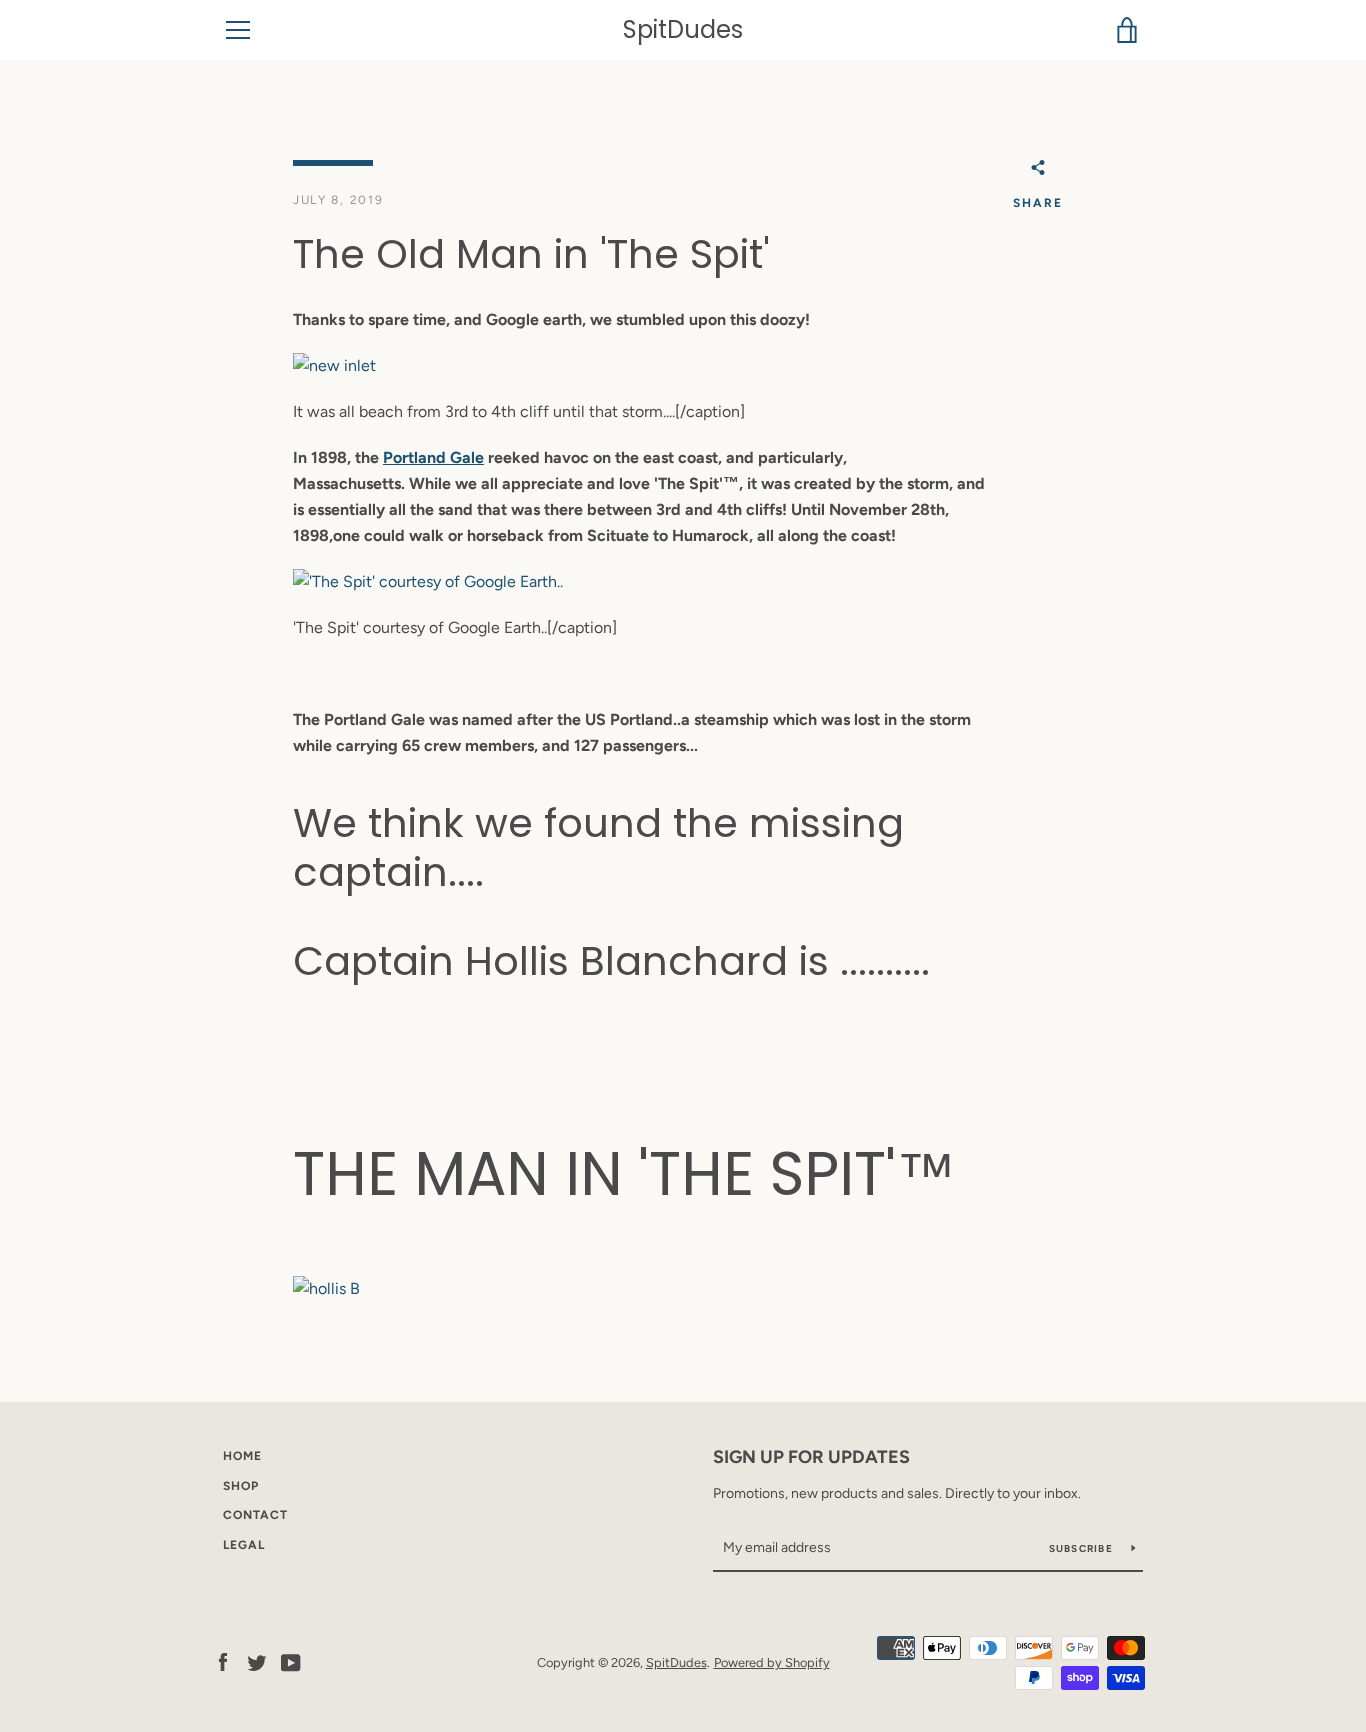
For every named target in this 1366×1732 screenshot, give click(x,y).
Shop (241, 1486)
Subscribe (1083, 1548)
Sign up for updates (811, 1457)
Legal (244, 1545)
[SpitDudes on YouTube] (291, 1661)
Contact (255, 1515)
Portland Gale (433, 457)
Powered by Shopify (772, 1662)
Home (242, 1456)
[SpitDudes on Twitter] (257, 1661)
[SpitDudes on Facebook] (223, 1661)
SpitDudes (683, 30)
